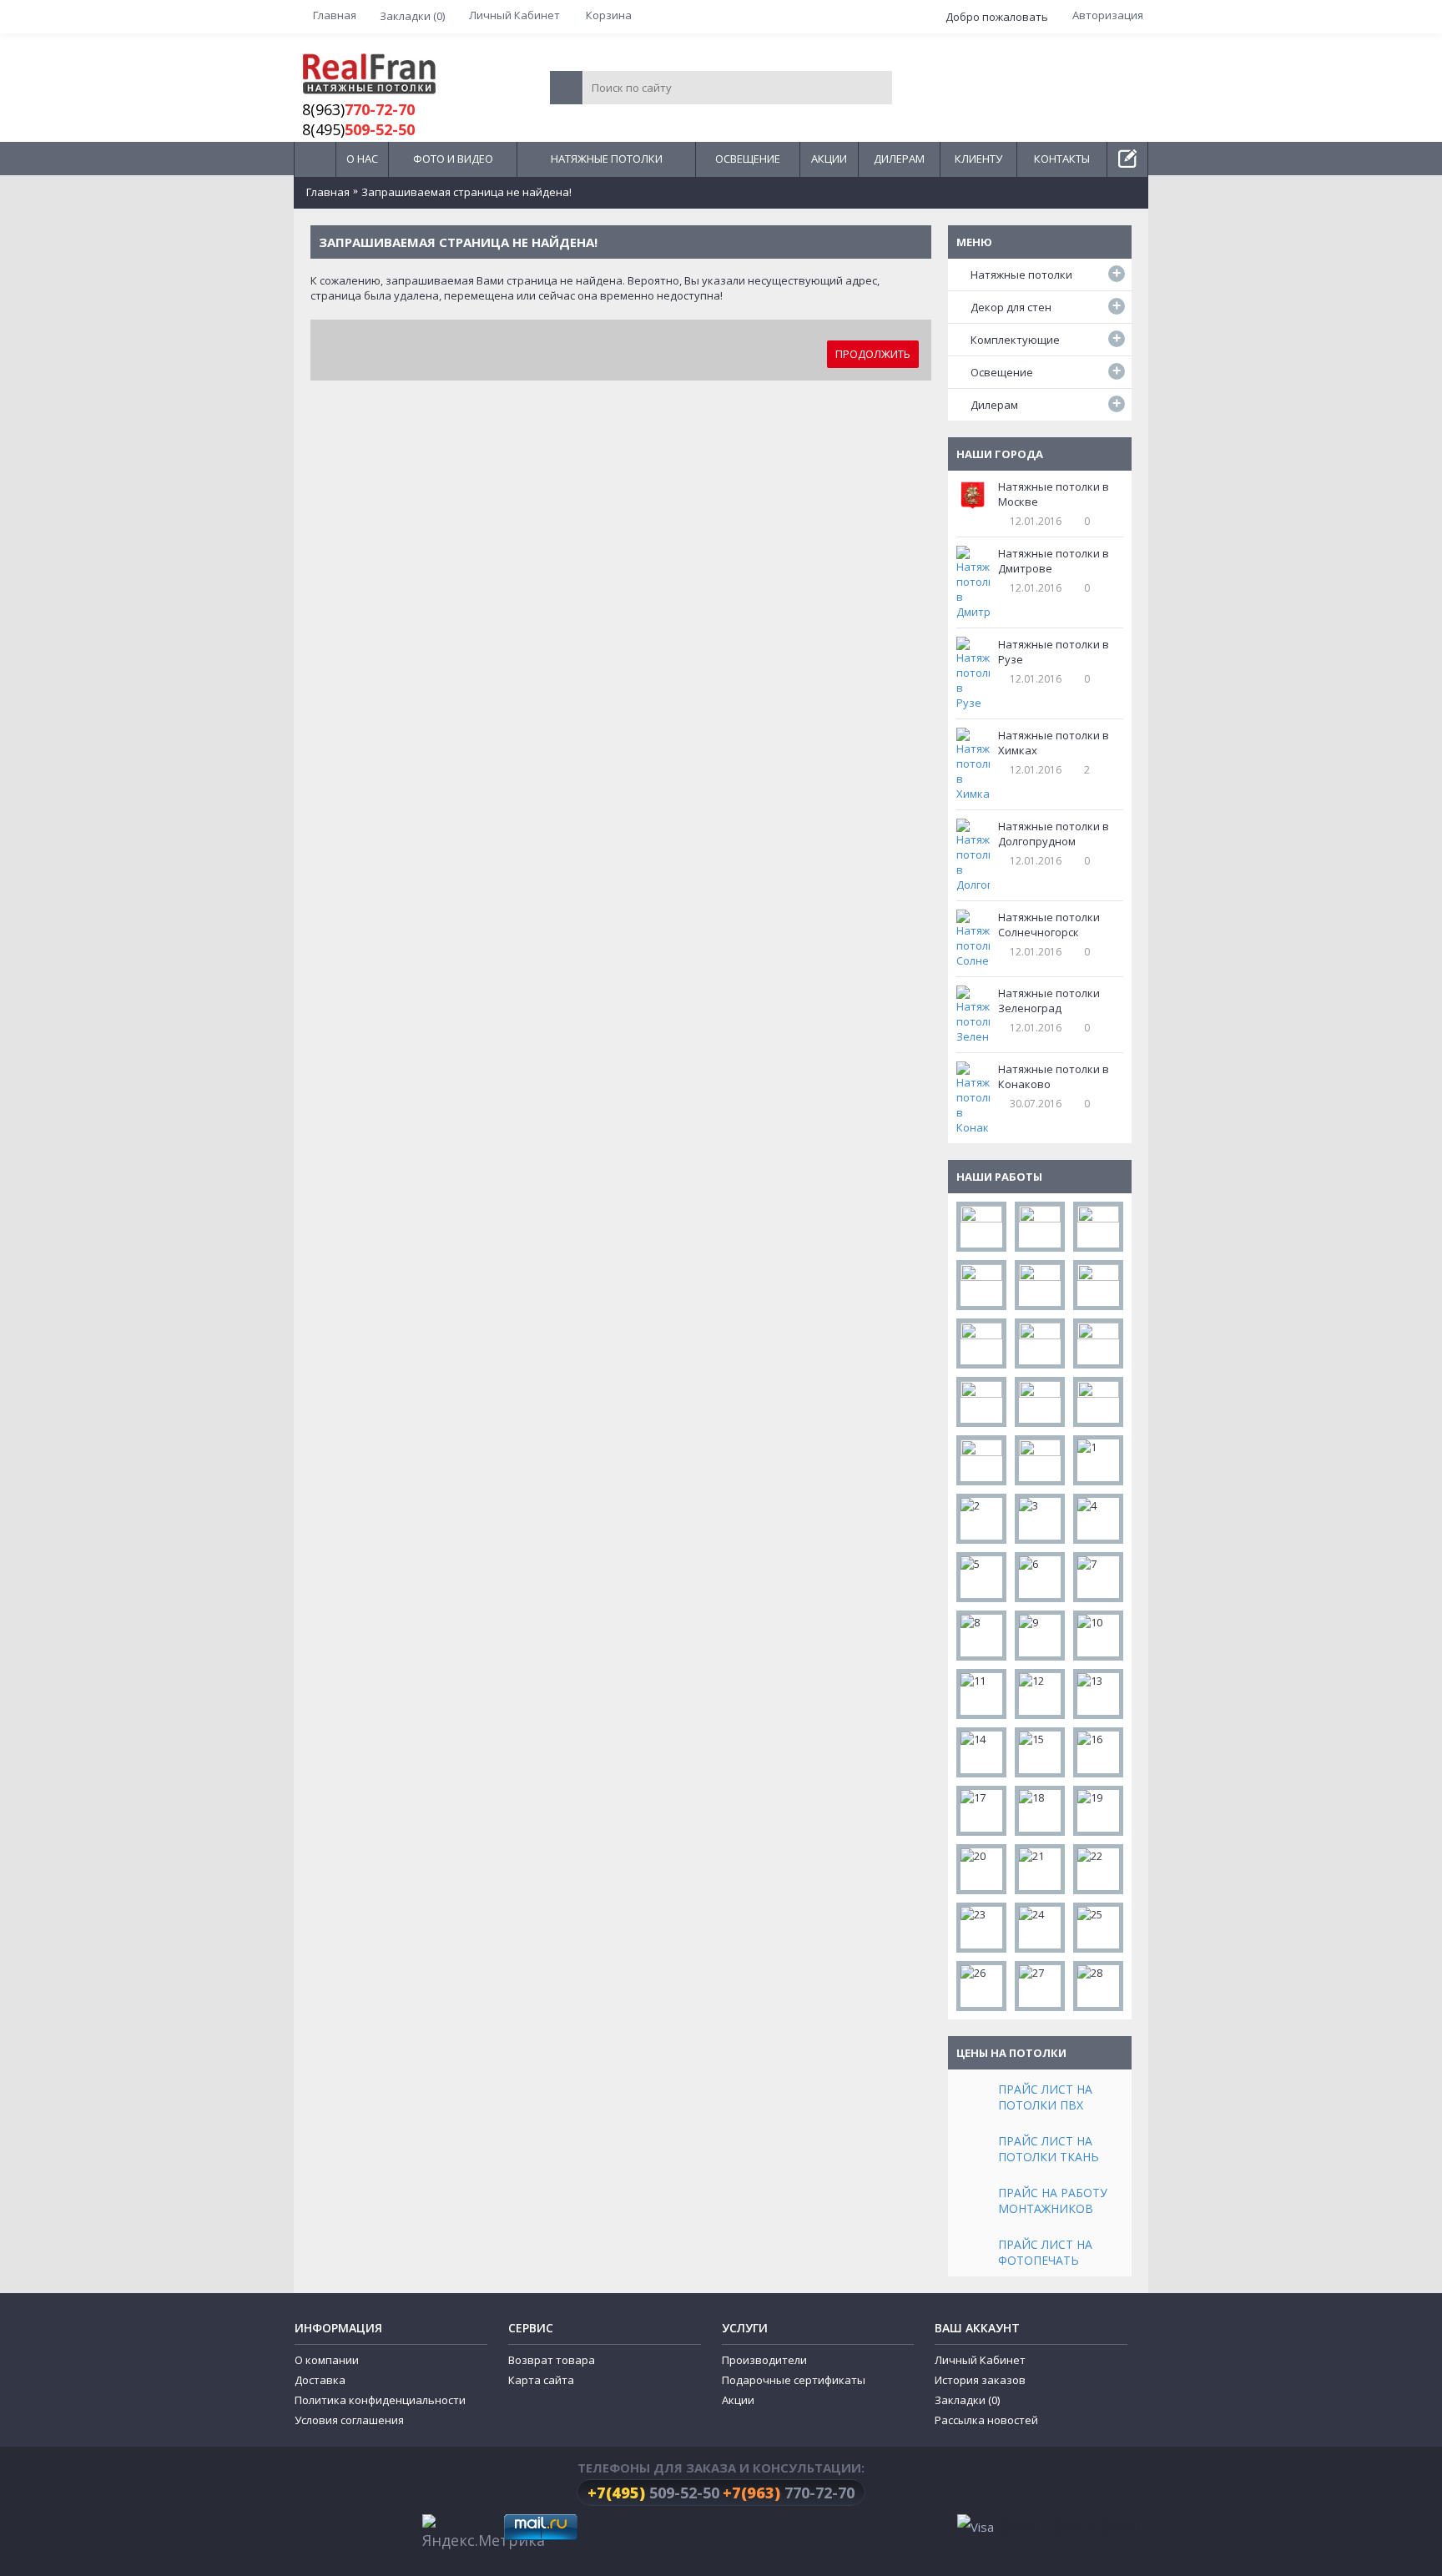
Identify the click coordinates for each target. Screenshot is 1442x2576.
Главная (328, 192)
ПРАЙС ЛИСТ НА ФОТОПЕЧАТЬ (1045, 2252)
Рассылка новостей (986, 2420)
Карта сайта (541, 2380)
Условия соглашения (349, 2420)
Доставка (320, 2380)
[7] (1098, 1577)
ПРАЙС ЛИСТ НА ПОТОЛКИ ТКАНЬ (1049, 2149)
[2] (981, 1519)
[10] (1098, 1636)
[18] (1040, 1811)
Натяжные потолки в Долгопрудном (1054, 834)
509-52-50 (653, 2493)
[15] (1040, 1752)
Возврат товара (552, 2360)
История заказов (980, 2380)
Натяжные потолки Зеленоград (1049, 1001)
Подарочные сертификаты (794, 2380)
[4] (1098, 1519)
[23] (981, 1928)
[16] (1098, 1752)
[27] (1040, 1986)
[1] (1098, 1460)
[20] (981, 1869)
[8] (981, 1636)
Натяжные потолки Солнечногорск (1049, 925)
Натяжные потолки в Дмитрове (1054, 561)
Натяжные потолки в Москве (1054, 494)
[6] (1040, 1577)
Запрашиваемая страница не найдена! (466, 192)
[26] (981, 1986)
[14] (981, 1752)
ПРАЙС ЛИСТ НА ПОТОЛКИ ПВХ (1045, 2097)
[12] (1040, 1694)
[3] (1040, 1519)
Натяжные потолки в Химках (1054, 743)
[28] (1098, 1986)
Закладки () (967, 2400)
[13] (1098, 1694)
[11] (981, 1694)
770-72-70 (789, 2493)
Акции (738, 2400)
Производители (764, 2360)
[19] (1098, 1811)
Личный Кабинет (980, 2360)
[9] (1040, 1636)
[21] (1040, 1869)
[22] (1098, 1869)
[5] (981, 1577)
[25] (1098, 1928)
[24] (1040, 1928)
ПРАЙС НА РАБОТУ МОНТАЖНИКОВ (1053, 2200)
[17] (981, 1811)
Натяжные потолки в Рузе (1054, 652)
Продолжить (873, 354)
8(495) (358, 129)
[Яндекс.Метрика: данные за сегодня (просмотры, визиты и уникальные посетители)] (484, 2533)
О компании (327, 2360)
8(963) (358, 109)
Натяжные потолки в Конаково (1054, 1076)
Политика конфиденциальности (380, 2400)
